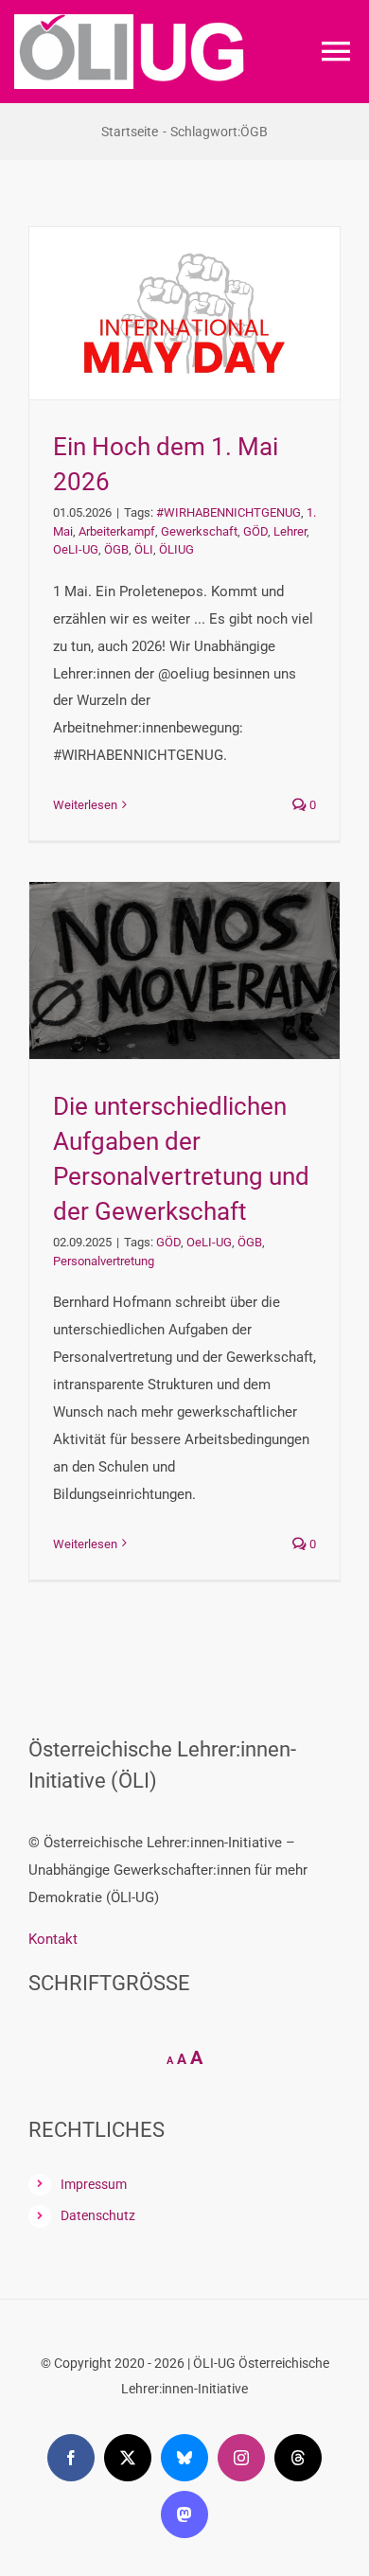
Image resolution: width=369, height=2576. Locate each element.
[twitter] (128, 2458)
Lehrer (290, 531)
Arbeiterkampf (117, 531)
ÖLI (144, 549)
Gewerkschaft (199, 531)
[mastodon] (184, 2514)
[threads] (298, 2458)
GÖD (255, 531)
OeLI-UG (76, 549)
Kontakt (53, 1939)
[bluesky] (184, 2458)
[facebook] (71, 2458)
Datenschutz (98, 2215)
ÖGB (116, 549)
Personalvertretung (104, 1261)
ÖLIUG (176, 549)
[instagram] (241, 2458)
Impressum (94, 2184)
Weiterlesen (85, 805)
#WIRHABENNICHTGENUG (228, 512)
